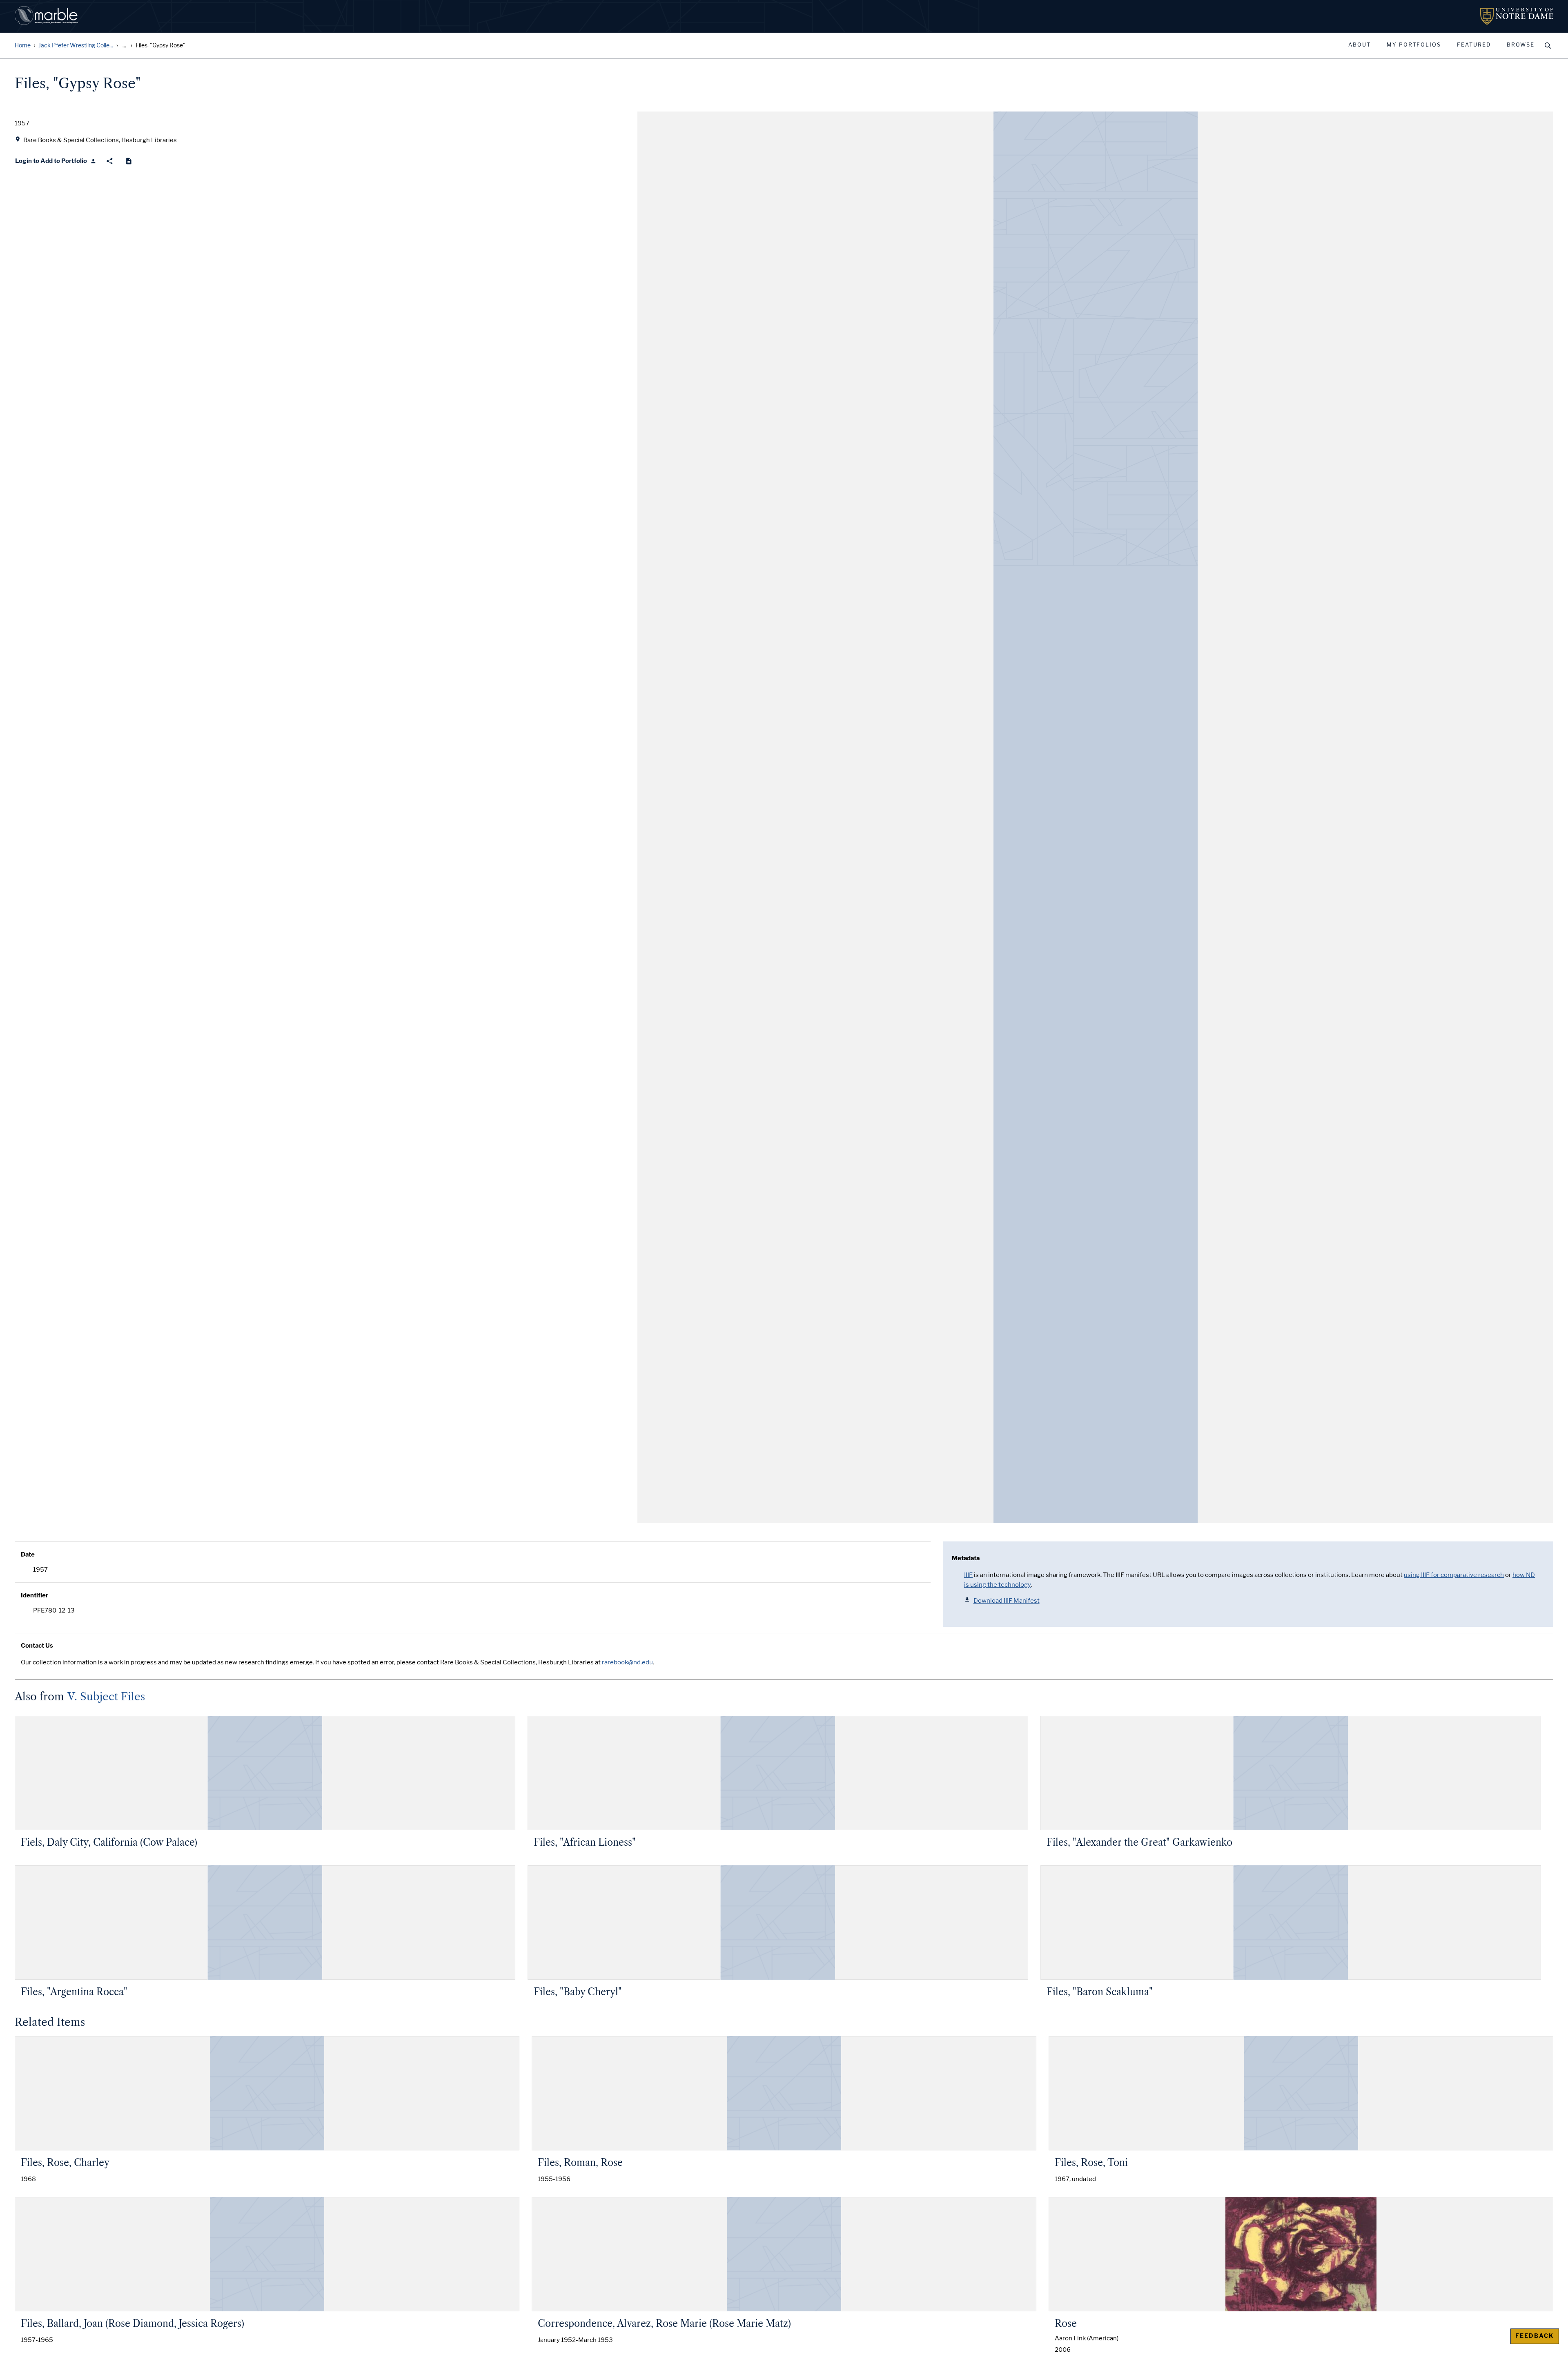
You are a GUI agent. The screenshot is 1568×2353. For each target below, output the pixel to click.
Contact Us (37, 1646)
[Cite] (129, 161)
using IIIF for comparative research (1454, 1575)
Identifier (35, 1595)
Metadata (966, 1558)
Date (28, 1555)
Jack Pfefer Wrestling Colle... (76, 46)
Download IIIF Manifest (1007, 1601)
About (1360, 45)
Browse (1521, 45)
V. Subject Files (106, 1697)
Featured (1474, 45)
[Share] (110, 161)
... (124, 46)
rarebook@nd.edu (627, 1662)
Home (23, 46)
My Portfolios (1414, 45)
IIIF (968, 1575)
